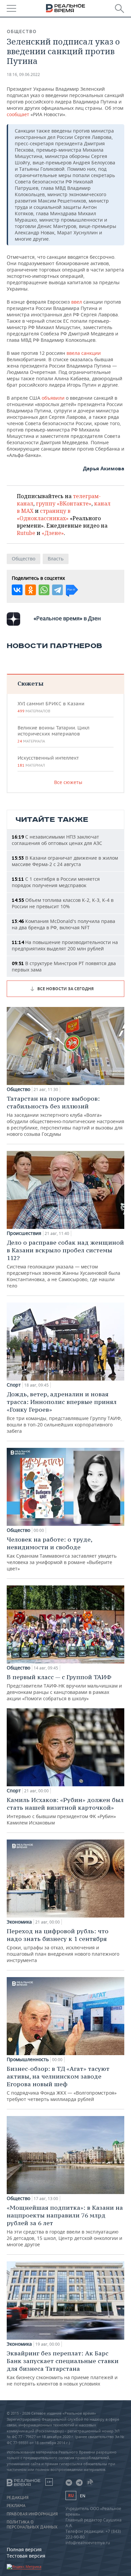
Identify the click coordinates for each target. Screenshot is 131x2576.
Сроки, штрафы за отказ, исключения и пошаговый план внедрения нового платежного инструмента (63, 1945)
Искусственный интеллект (48, 761)
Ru (71, 2495)
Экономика (19, 1922)
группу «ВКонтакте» (64, 503)
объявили (53, 398)
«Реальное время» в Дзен (67, 618)
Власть (56, 559)
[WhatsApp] (44, 590)
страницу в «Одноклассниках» (44, 515)
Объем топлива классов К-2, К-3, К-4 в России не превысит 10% (63, 903)
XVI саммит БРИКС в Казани (51, 707)
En (83, 2496)
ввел (77, 302)
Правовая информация (32, 2514)
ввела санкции (84, 353)
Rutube (26, 533)
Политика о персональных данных (32, 2524)
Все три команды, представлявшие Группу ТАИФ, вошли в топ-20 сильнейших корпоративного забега (64, 1412)
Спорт (14, 1385)
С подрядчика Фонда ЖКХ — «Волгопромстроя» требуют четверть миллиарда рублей (62, 2084)
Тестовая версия (26, 2556)
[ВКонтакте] (17, 590)
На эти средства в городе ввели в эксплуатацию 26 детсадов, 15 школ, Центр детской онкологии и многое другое (65, 2226)
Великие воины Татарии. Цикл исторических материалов (53, 734)
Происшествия (24, 1233)
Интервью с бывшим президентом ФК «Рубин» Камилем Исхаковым (65, 1811)
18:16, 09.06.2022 (23, 74)
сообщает (18, 114)
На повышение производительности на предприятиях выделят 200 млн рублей (65, 945)
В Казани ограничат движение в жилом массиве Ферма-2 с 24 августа (65, 861)
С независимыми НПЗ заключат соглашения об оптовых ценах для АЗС (57, 840)
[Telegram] (57, 590)
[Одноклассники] (31, 590)
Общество (22, 31)
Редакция (18, 2498)
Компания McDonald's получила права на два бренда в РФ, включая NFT (63, 924)
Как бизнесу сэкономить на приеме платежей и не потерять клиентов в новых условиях (63, 2368)
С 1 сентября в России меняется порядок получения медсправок (56, 882)
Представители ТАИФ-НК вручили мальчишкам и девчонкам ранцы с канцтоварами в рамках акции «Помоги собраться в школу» (64, 1687)
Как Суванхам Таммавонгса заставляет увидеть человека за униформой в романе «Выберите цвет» (62, 1554)
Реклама (16, 2506)
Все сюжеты (68, 782)
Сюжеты (30, 683)
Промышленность (28, 2059)
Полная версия (24, 2549)
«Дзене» (53, 533)
